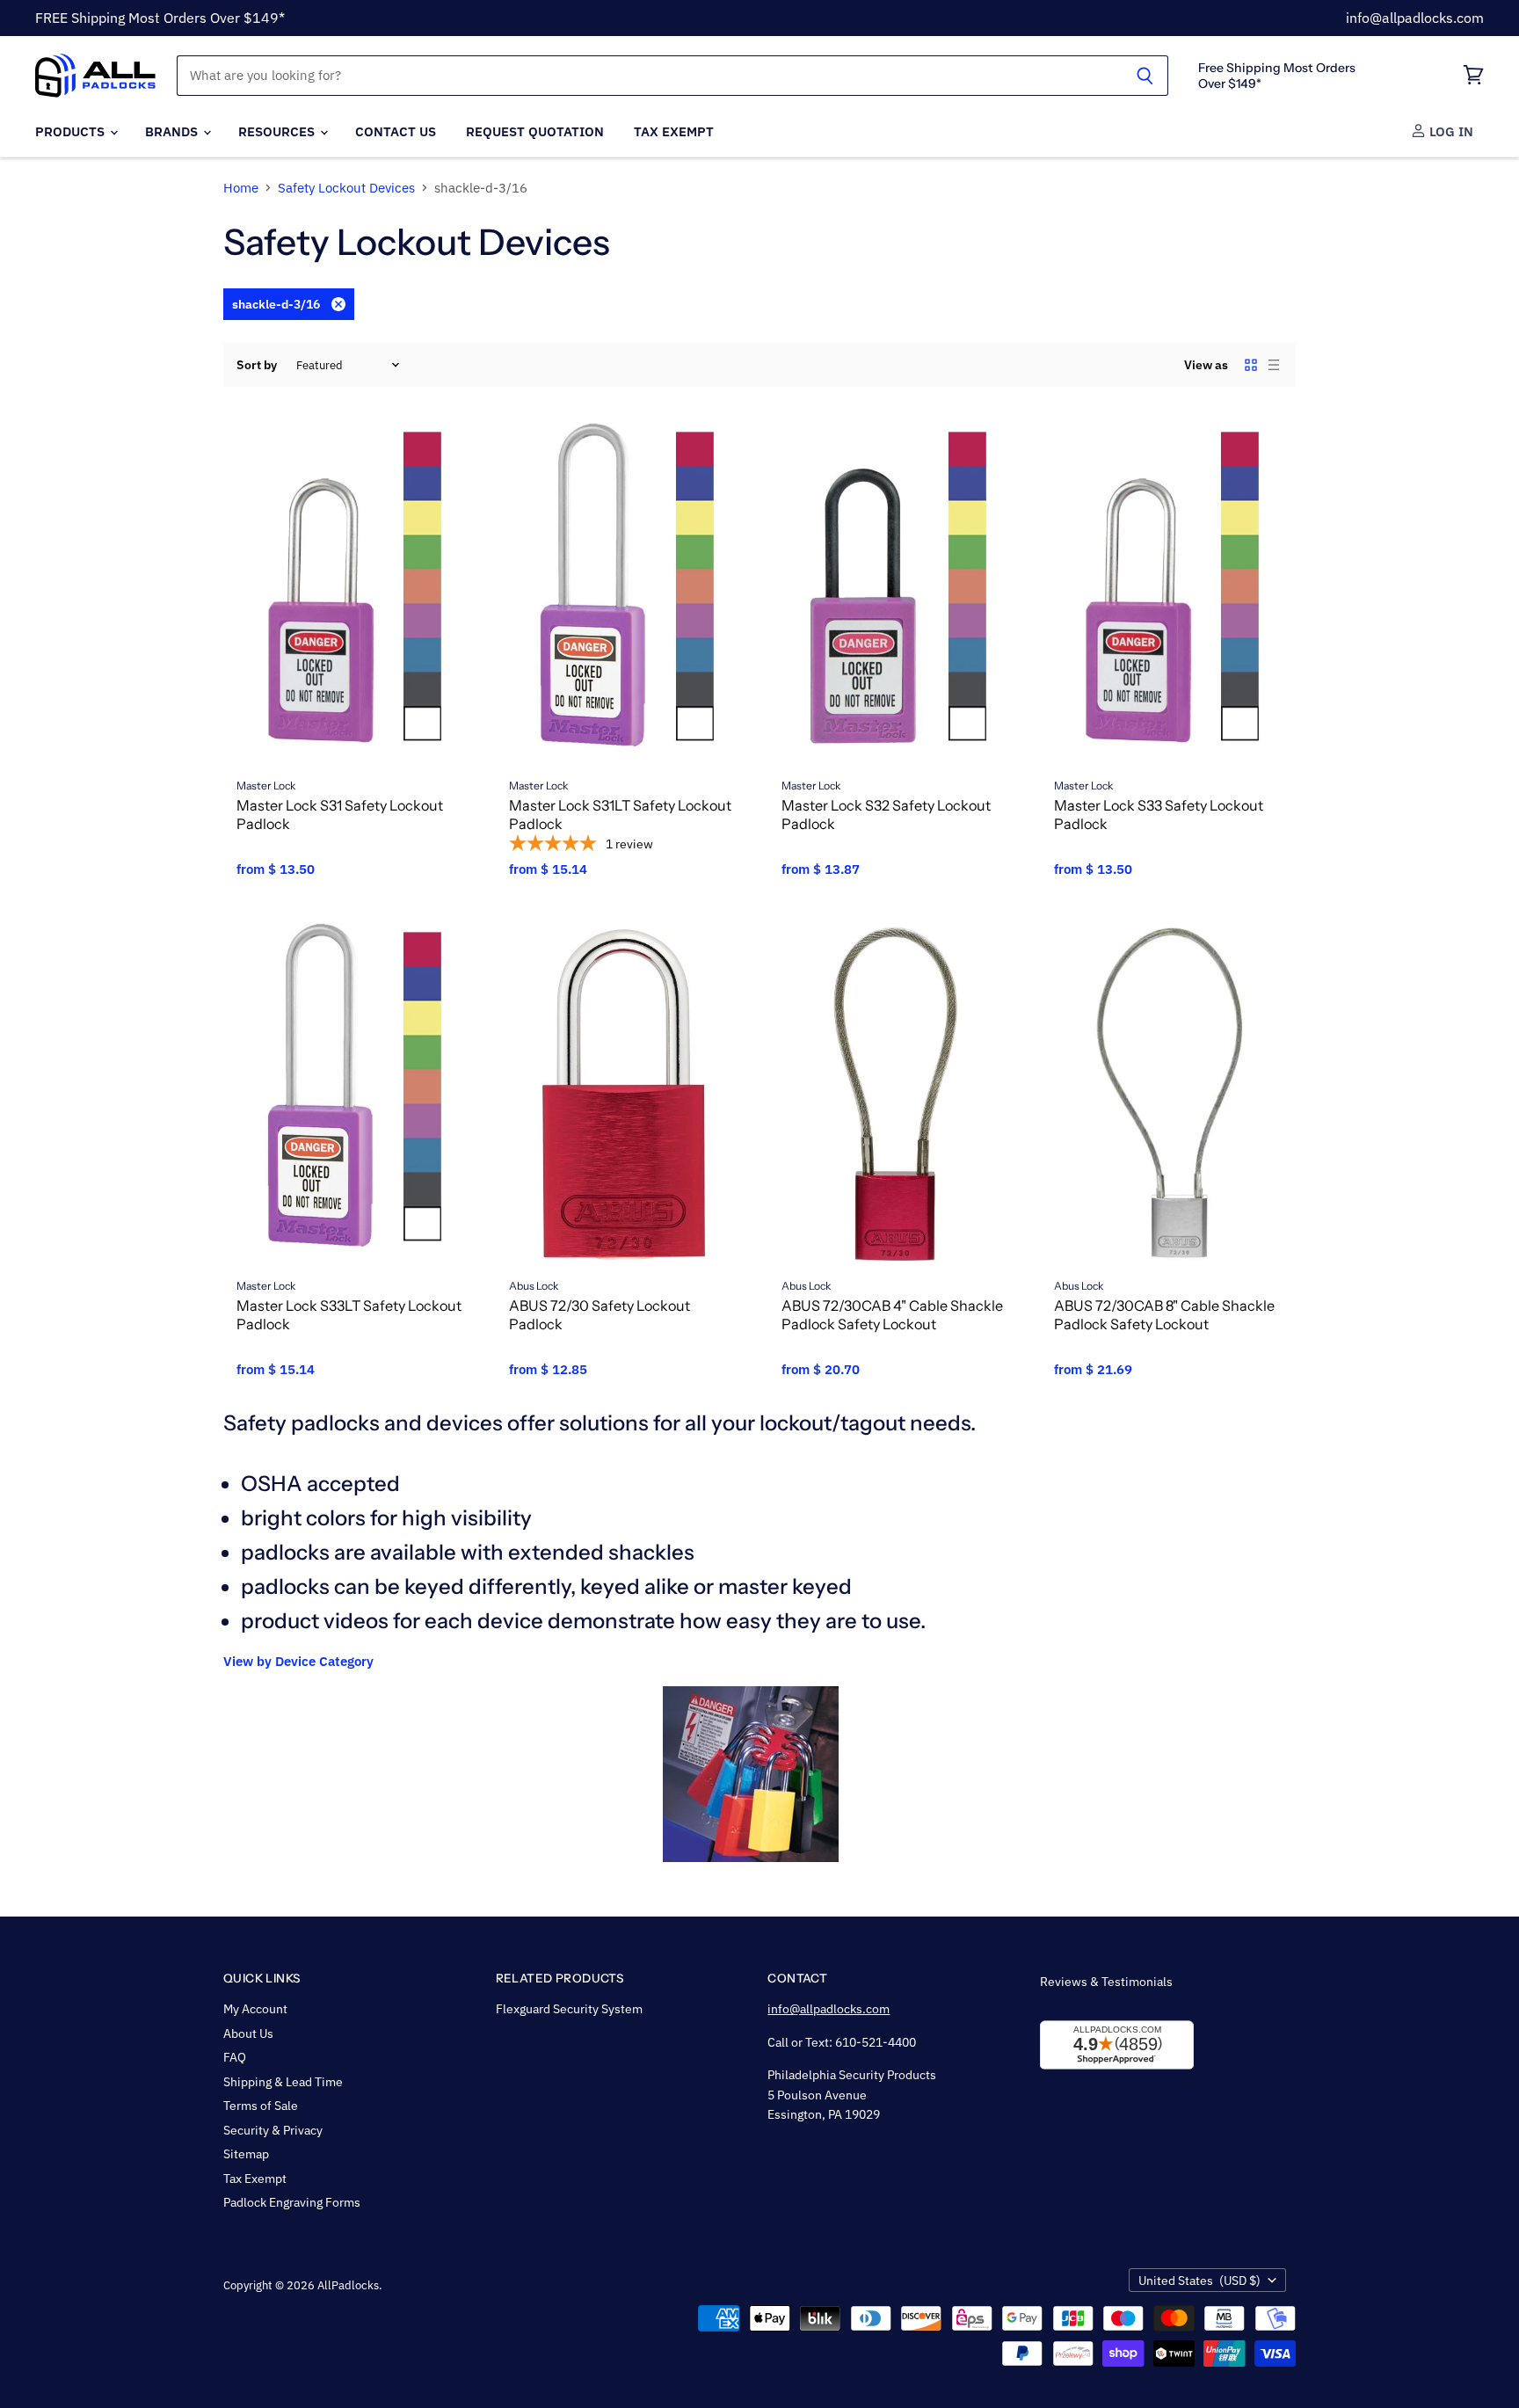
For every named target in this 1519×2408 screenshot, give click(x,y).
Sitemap (246, 2154)
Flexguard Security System (569, 2009)
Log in (1450, 131)
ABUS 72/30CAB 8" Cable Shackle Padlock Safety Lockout (1164, 1315)
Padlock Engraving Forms (292, 2202)
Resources (278, 131)
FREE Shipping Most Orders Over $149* (160, 18)
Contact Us (396, 131)
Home (241, 188)
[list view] (1274, 365)
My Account (255, 2009)
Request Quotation (535, 131)
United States (1199, 2281)
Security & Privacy (273, 2130)
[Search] (1145, 76)
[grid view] (1251, 365)
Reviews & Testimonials (1106, 1982)
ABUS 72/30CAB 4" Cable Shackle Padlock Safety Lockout (892, 1315)
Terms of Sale (261, 2106)
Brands (173, 131)
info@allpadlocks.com (1415, 18)
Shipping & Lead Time (283, 2082)
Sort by (257, 365)
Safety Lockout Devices (346, 188)
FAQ (235, 2057)
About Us (248, 2033)
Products (72, 131)
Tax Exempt (674, 131)
